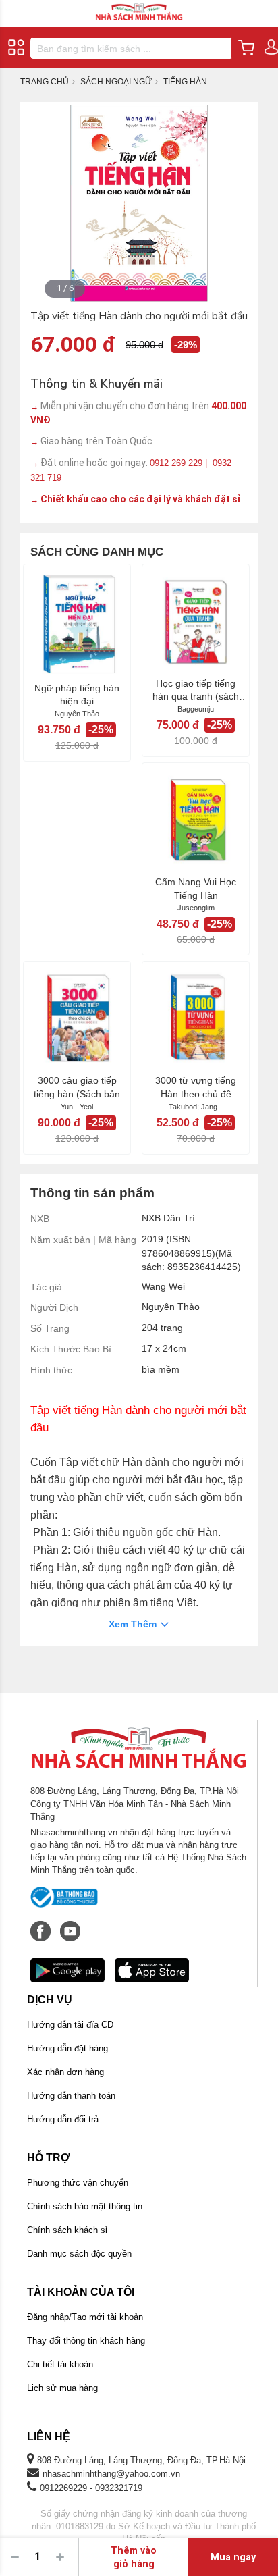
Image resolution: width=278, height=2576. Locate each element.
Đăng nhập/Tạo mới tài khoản (85, 2317)
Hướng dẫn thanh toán (71, 2096)
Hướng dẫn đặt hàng (67, 2048)
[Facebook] (42, 1924)
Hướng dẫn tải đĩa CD (70, 2025)
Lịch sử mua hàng (62, 2388)
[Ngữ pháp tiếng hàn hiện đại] (77, 623)
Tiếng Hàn (185, 82)
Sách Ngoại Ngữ (116, 82)
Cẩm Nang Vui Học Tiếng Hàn (196, 889)
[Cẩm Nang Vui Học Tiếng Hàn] (196, 819)
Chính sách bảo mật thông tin (85, 2206)
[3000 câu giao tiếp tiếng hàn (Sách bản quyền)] (77, 1018)
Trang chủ (45, 82)
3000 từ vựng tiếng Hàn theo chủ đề (196, 1087)
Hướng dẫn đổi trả (63, 2119)
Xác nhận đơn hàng (65, 2072)
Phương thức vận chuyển (78, 2183)
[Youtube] (70, 1924)
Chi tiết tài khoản (60, 2364)
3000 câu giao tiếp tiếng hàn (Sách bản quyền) (77, 1088)
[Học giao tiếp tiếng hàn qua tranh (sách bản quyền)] (196, 621)
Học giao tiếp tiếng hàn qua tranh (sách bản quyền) (196, 691)
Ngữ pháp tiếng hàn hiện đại (77, 695)
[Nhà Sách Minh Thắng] (139, 6)
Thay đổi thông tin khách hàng (86, 2341)
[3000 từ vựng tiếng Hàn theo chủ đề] (196, 1018)
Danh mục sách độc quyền (79, 2254)
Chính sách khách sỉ (67, 2230)
